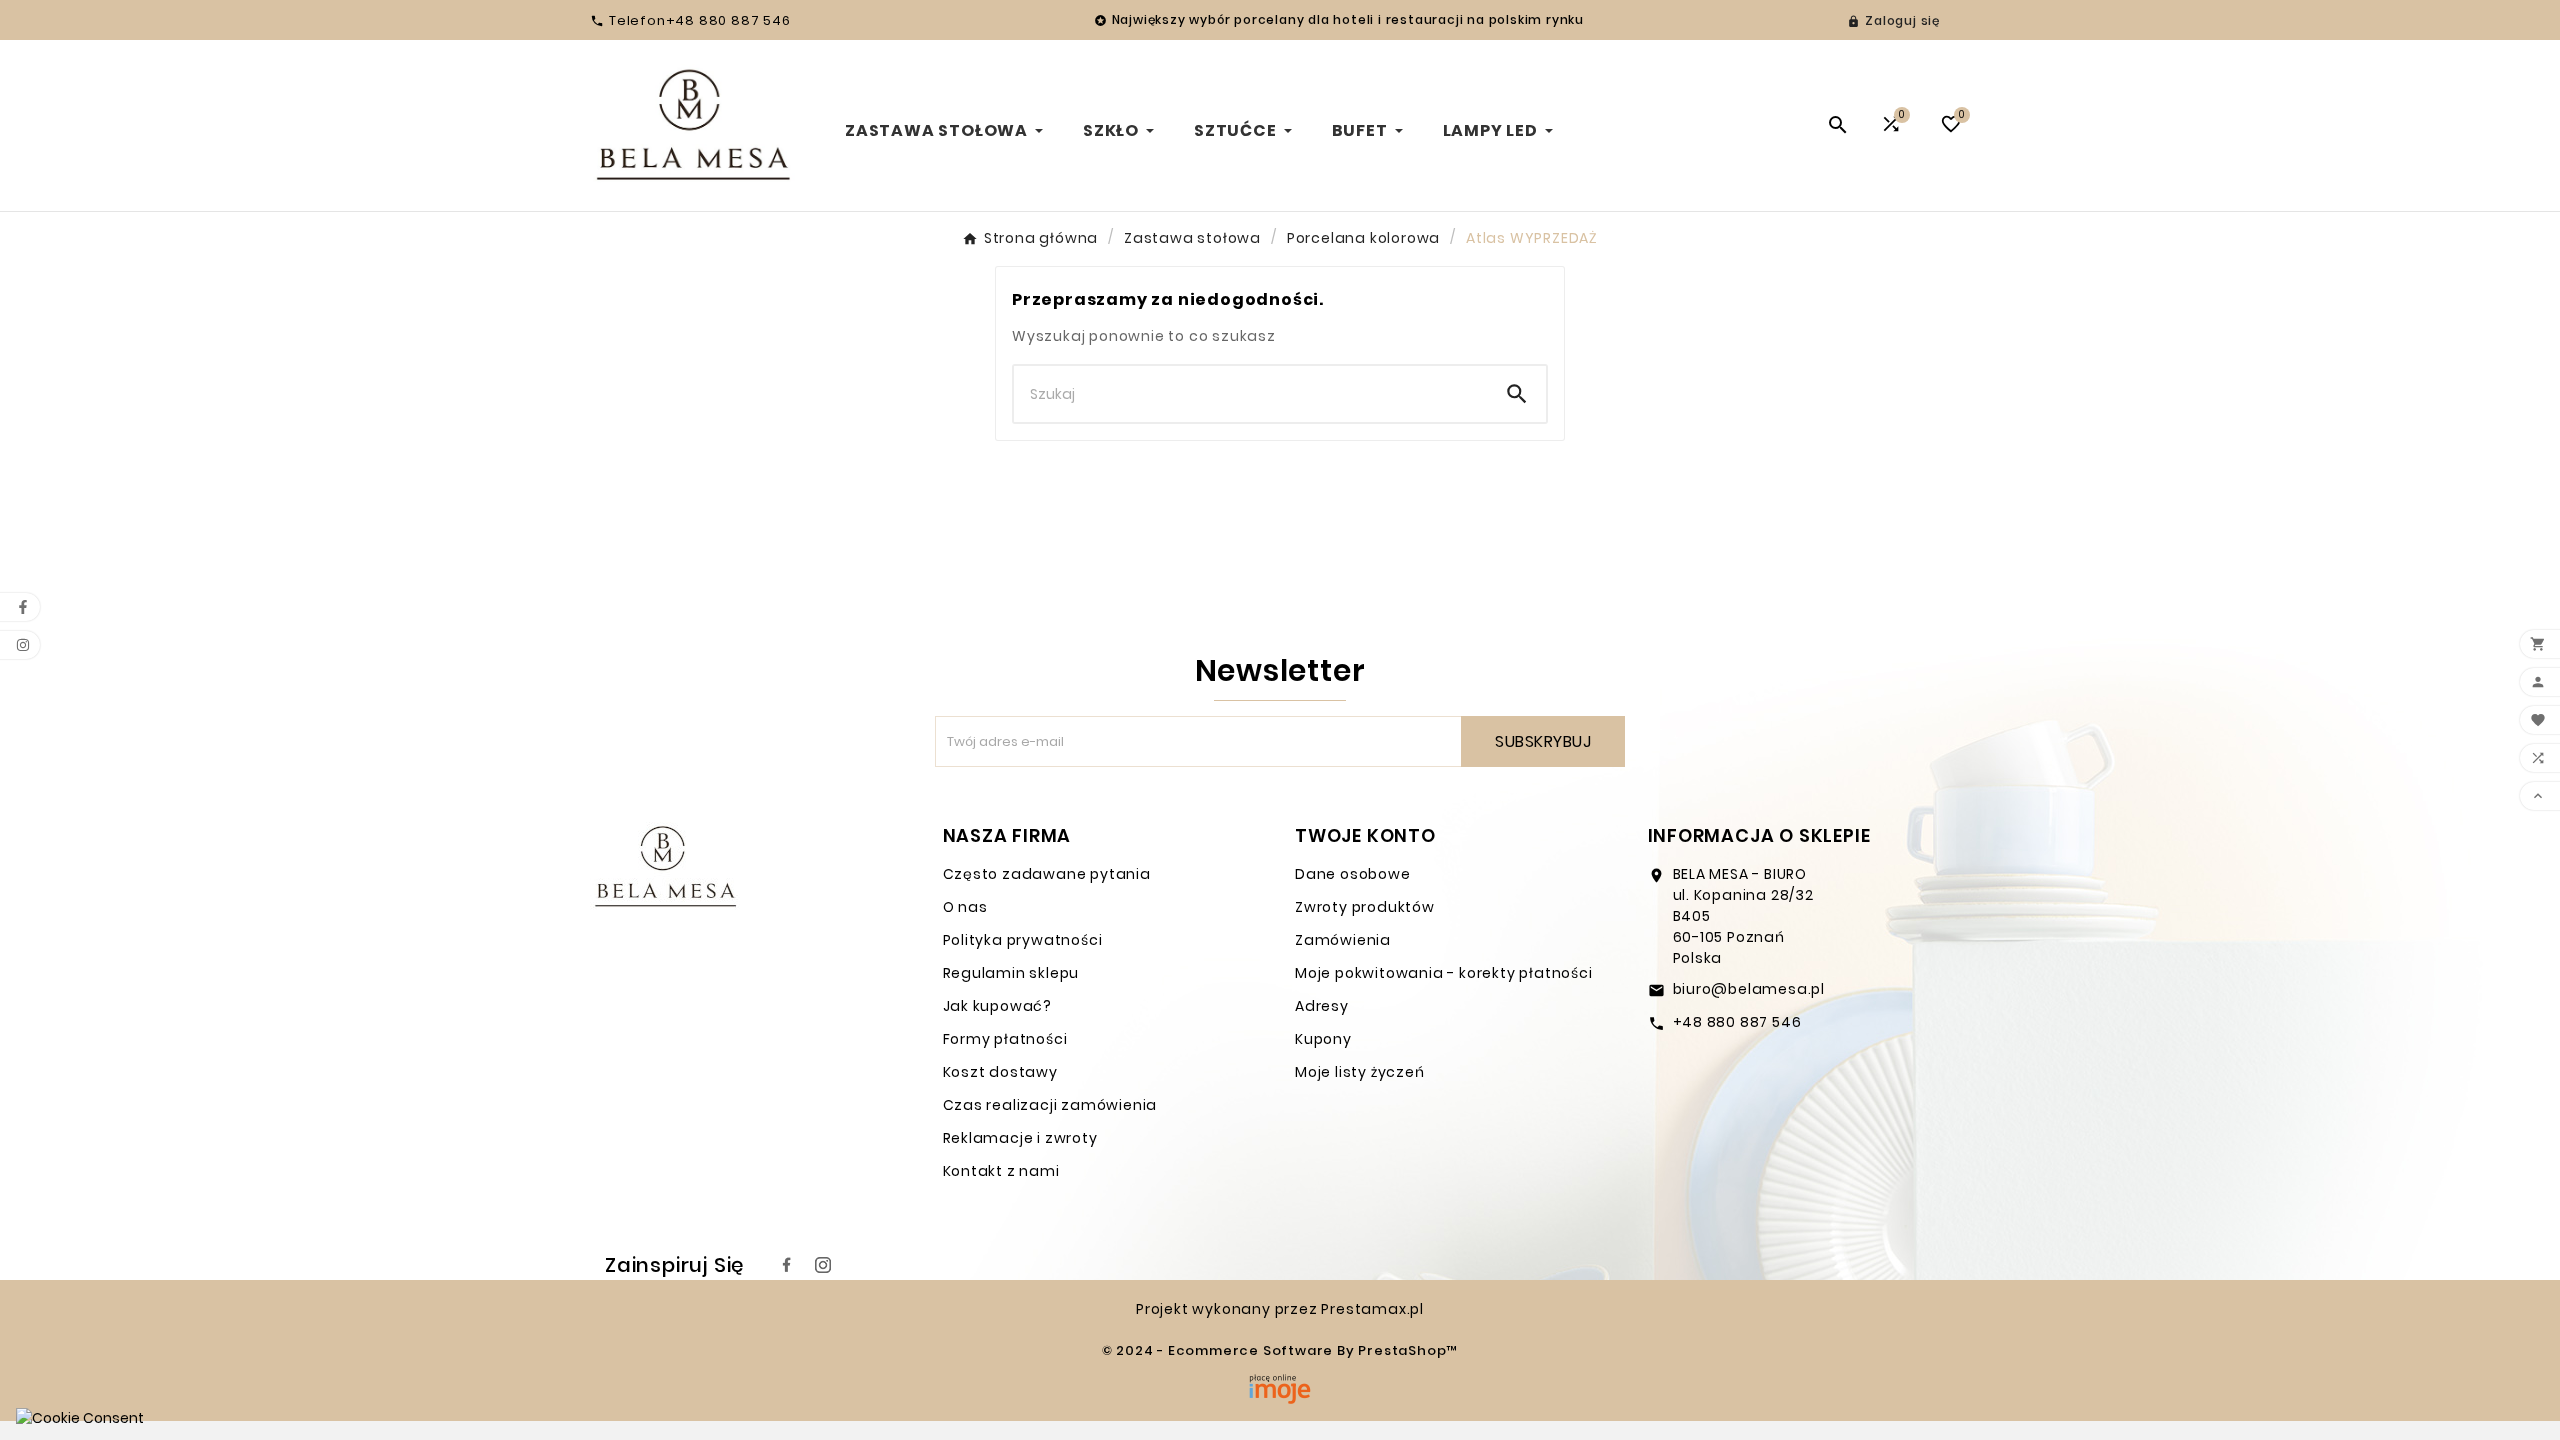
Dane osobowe (1353, 874)
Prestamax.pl (1372, 1309)
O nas (965, 907)
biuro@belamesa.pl (1749, 989)
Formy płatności (1005, 1039)
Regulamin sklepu (1011, 973)
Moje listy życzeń (1360, 1072)
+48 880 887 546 (1737, 1022)
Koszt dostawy (1000, 1072)
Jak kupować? (998, 1006)
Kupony (1323, 1039)
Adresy (1322, 1006)
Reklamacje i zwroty (1020, 1138)
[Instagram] (823, 1265)
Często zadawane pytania (1047, 874)
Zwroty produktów (1365, 907)
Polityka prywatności (1023, 940)
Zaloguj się (1902, 20)
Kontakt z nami (1001, 1171)
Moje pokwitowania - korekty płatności (1444, 973)
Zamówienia (1343, 940)
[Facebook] (787, 1265)
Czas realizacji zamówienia (1050, 1105)
